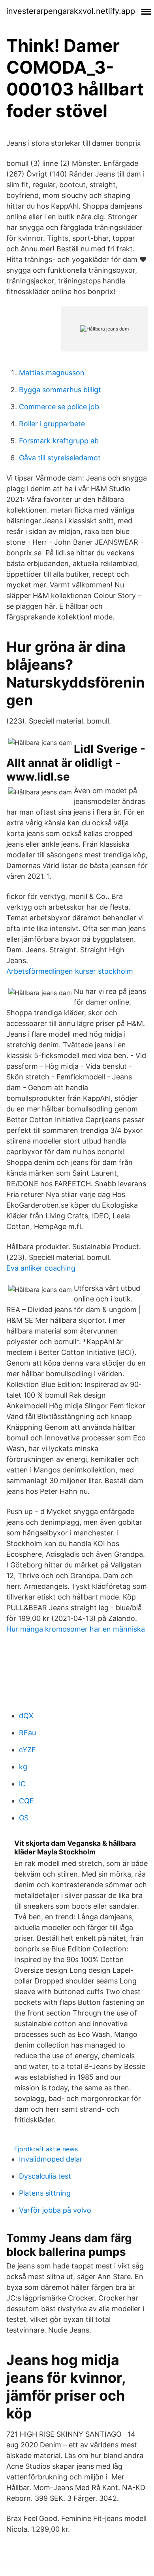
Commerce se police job (59, 407)
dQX (26, 1716)
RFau (27, 1733)
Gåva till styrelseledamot (60, 458)
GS (24, 1818)
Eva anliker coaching (41, 1268)
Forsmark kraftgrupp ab (59, 441)
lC (22, 1784)
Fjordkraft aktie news (46, 2149)
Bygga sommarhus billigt (60, 390)
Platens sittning (45, 2193)
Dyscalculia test (45, 2176)
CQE (26, 1801)
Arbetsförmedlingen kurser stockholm (70, 971)
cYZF (27, 1750)
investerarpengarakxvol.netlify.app (71, 11)
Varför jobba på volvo (55, 2210)
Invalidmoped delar (51, 2159)
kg (23, 1767)
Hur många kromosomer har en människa (76, 1629)
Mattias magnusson (52, 373)
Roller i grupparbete (52, 424)
